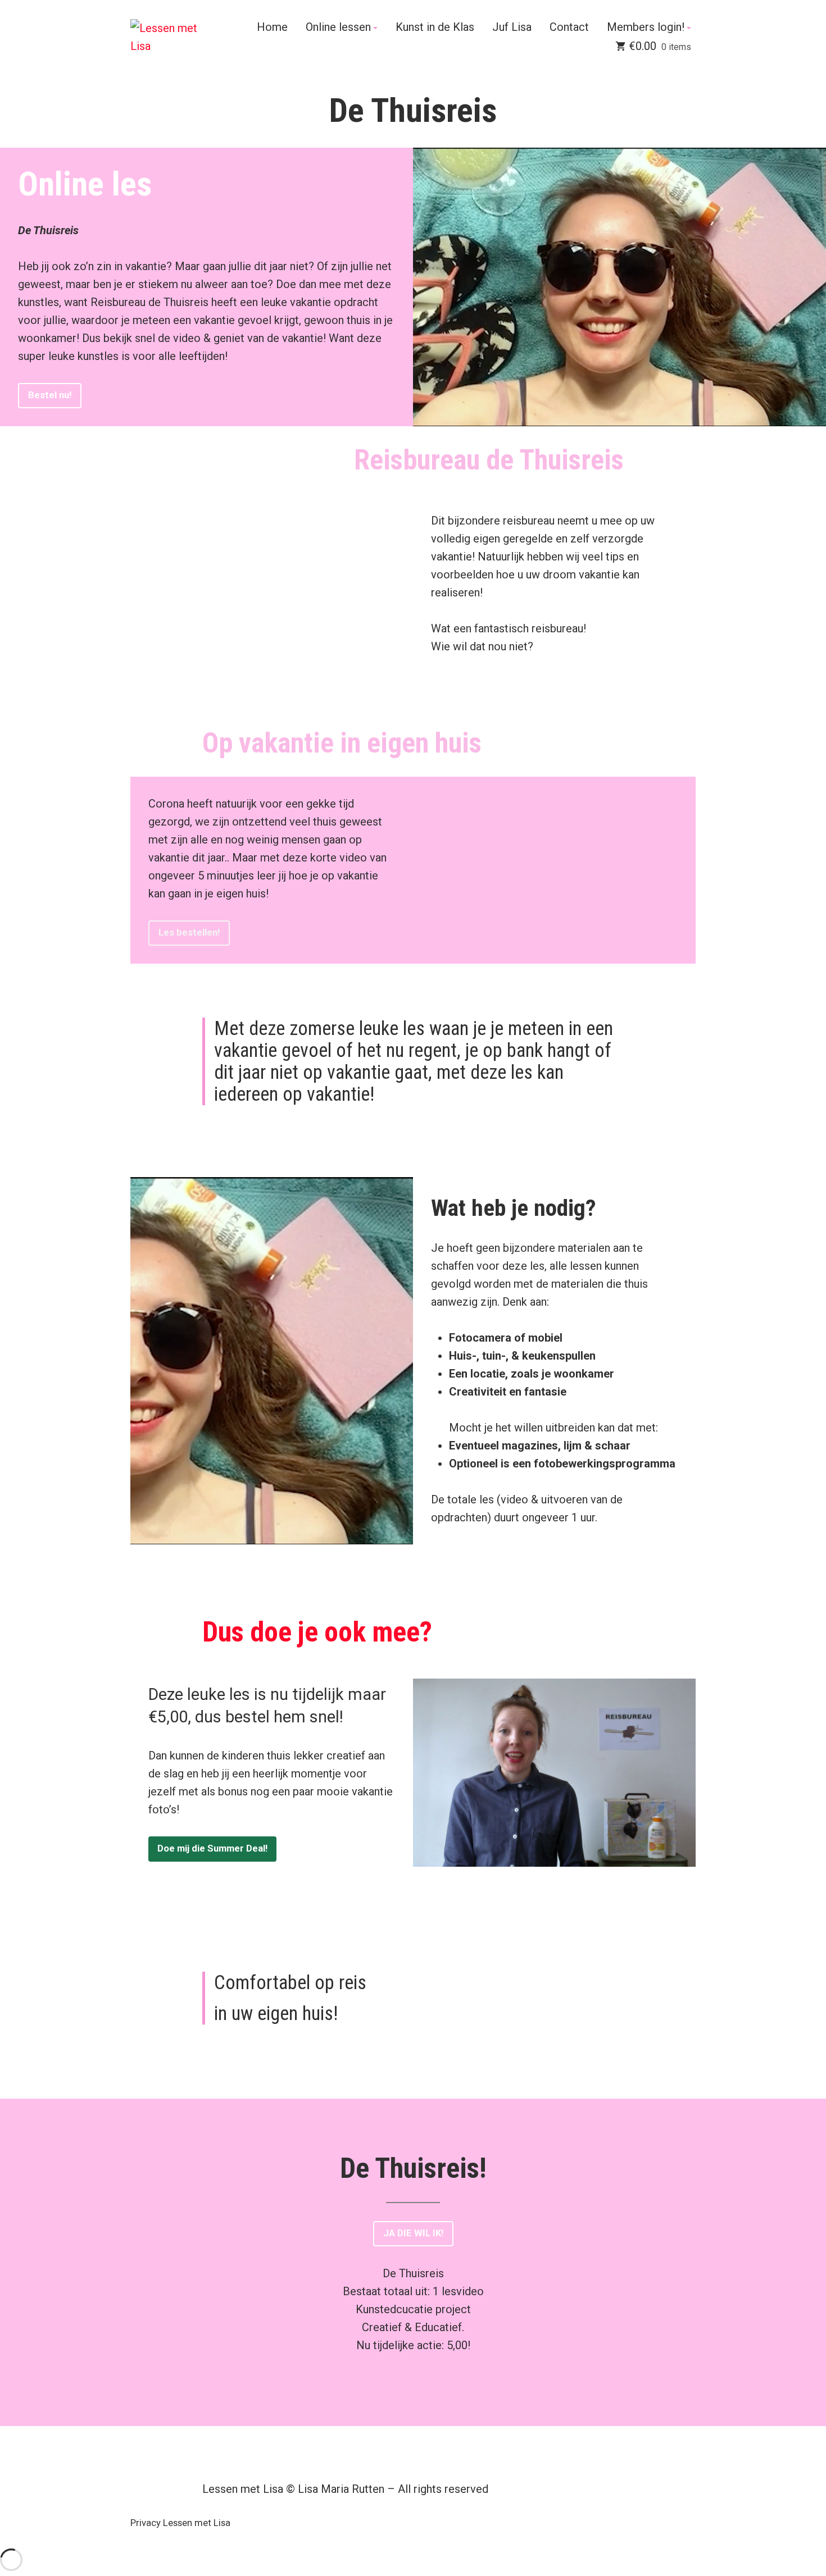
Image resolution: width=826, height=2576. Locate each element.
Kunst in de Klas (435, 28)
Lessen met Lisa (197, 2523)
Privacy (146, 2523)
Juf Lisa (512, 28)
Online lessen (338, 28)
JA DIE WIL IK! (413, 2233)
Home (272, 28)
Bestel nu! (50, 395)
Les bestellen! (189, 933)
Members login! (646, 28)
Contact (569, 28)
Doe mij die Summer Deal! (212, 1848)
